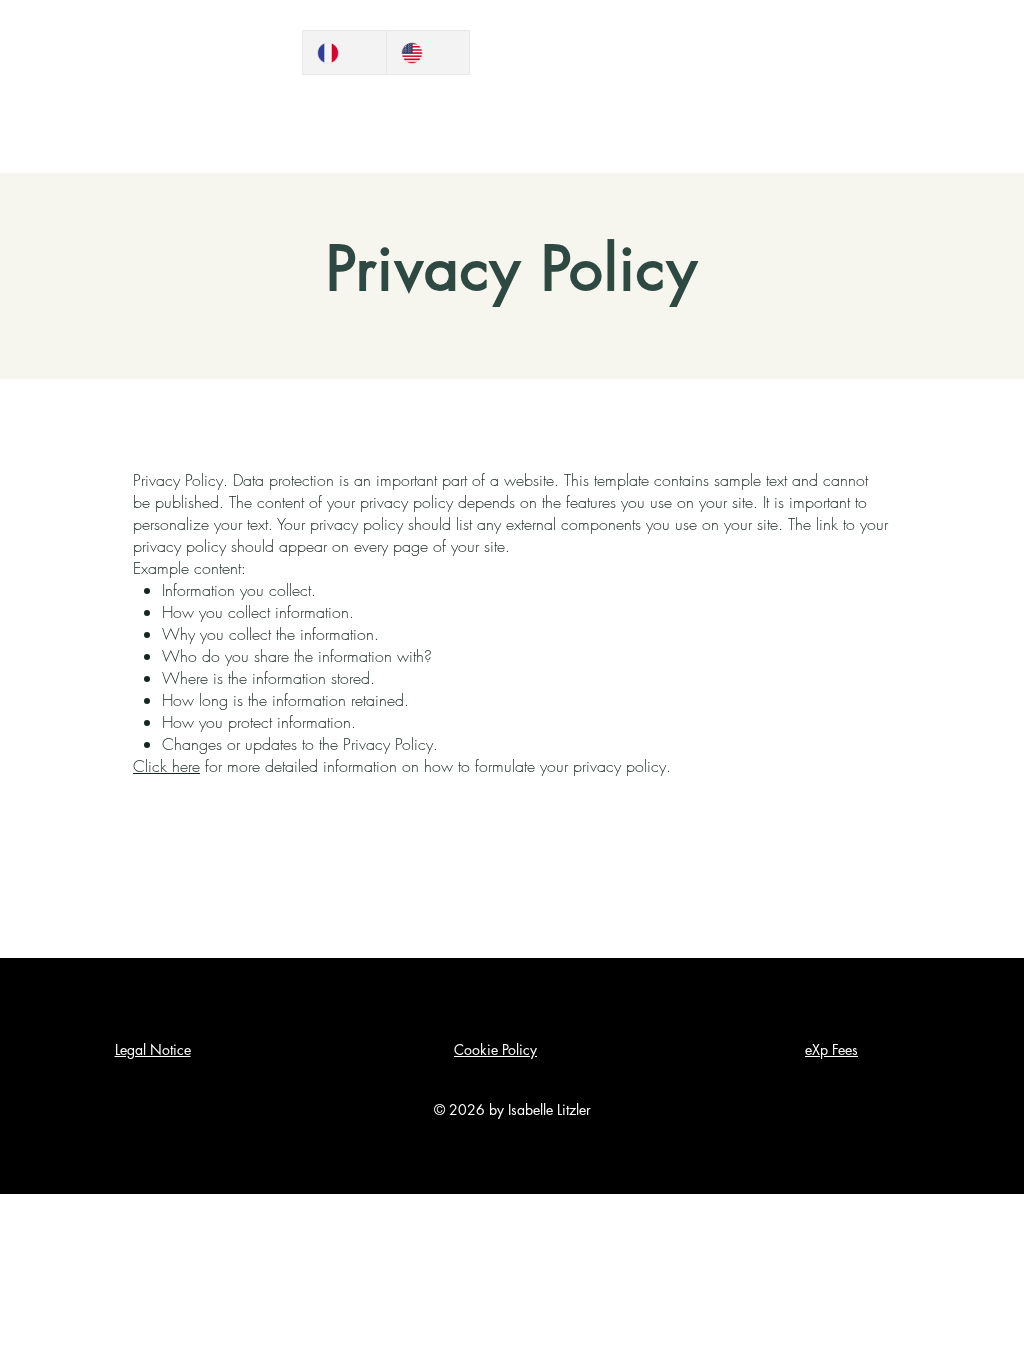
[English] (428, 52)
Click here (166, 766)
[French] (344, 52)
